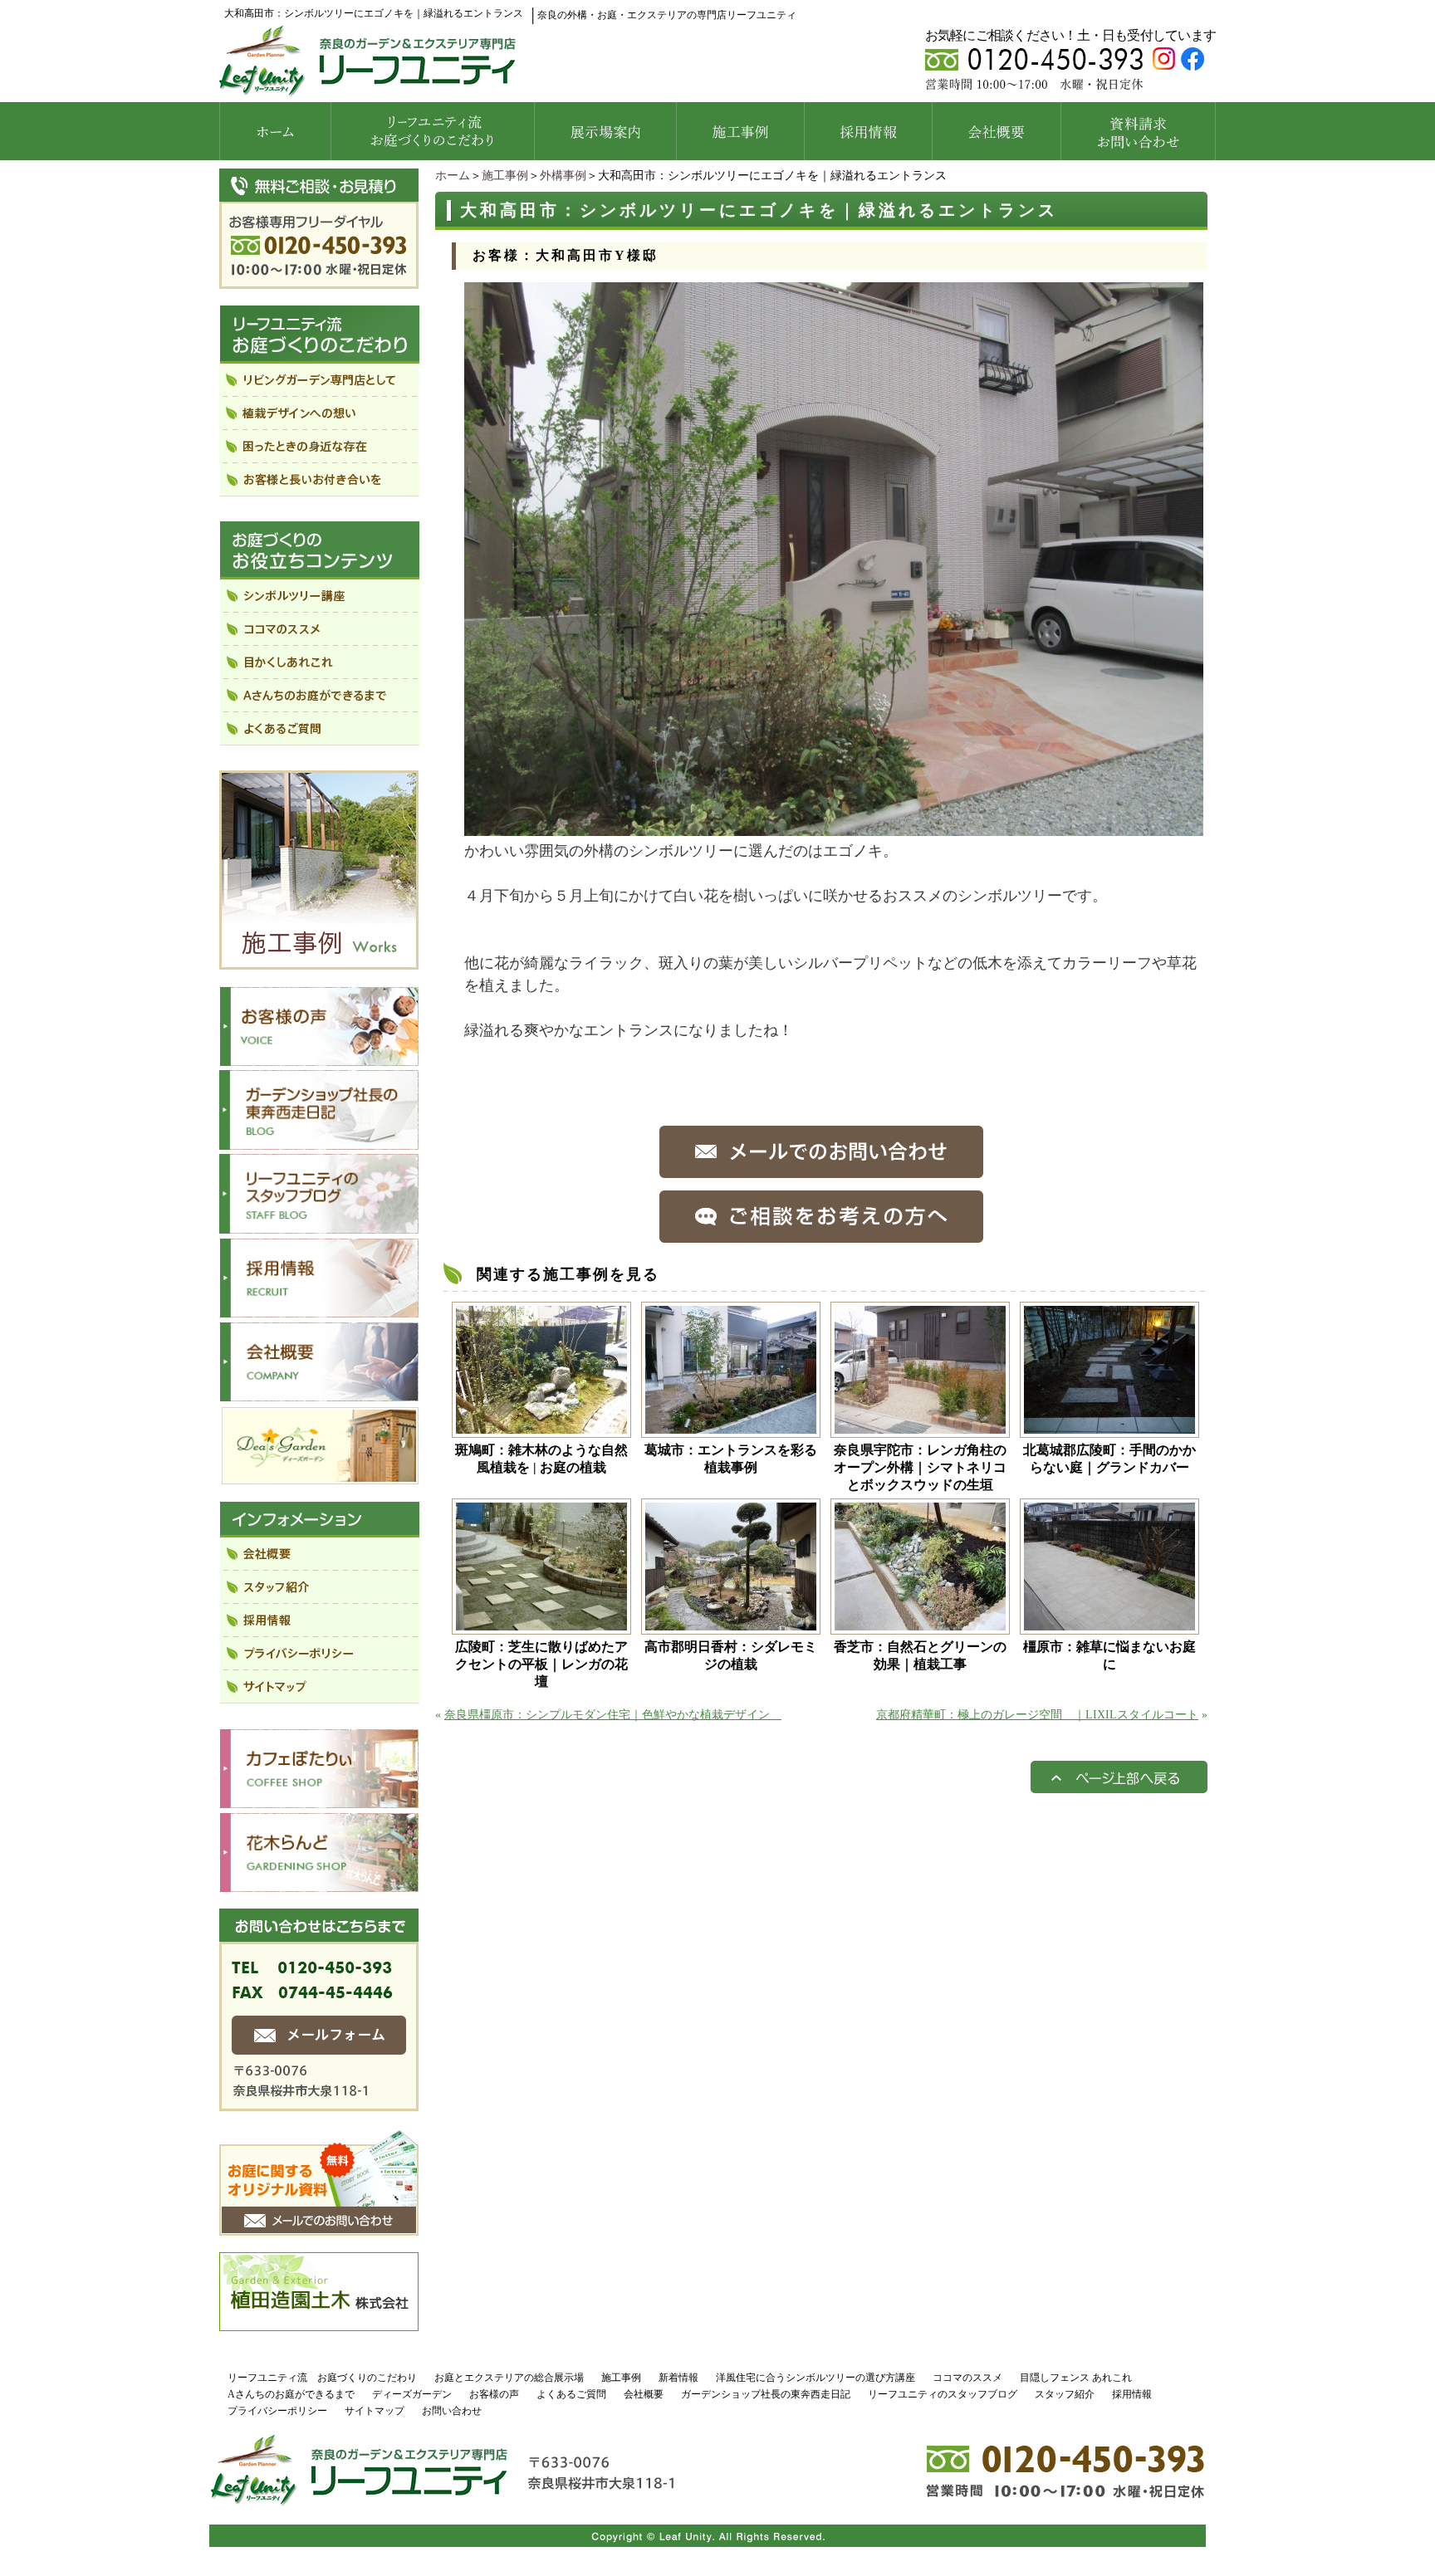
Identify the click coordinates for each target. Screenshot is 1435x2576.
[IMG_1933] (834, 828)
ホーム (453, 176)
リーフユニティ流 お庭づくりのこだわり (322, 2378)
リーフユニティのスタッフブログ (943, 2394)
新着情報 (678, 2378)
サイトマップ (375, 2411)
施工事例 (505, 176)
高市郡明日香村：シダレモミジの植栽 (731, 1655)
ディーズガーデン (412, 2394)
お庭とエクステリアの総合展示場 (509, 2378)
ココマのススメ (967, 2378)
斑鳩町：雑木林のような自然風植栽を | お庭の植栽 (541, 1459)
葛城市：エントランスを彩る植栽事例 (731, 1459)
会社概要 (644, 2394)
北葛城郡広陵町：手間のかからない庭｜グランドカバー (1109, 1459)
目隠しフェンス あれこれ (1076, 2378)
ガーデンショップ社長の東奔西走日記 (766, 2394)
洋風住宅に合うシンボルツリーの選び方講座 (815, 2378)
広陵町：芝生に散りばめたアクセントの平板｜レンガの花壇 (541, 1664)
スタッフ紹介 (1065, 2394)
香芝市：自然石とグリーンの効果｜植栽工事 (920, 1655)
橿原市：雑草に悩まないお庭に (1109, 1655)
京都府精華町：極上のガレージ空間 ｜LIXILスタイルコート (1037, 1715)
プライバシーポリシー (277, 2411)
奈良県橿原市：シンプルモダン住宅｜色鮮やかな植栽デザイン (613, 1715)
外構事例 (563, 176)
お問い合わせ (452, 2411)
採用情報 (1132, 2394)
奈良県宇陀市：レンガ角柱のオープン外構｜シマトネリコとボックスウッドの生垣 (920, 1467)
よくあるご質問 (571, 2394)
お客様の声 (494, 2394)
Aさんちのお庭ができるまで (291, 2394)
